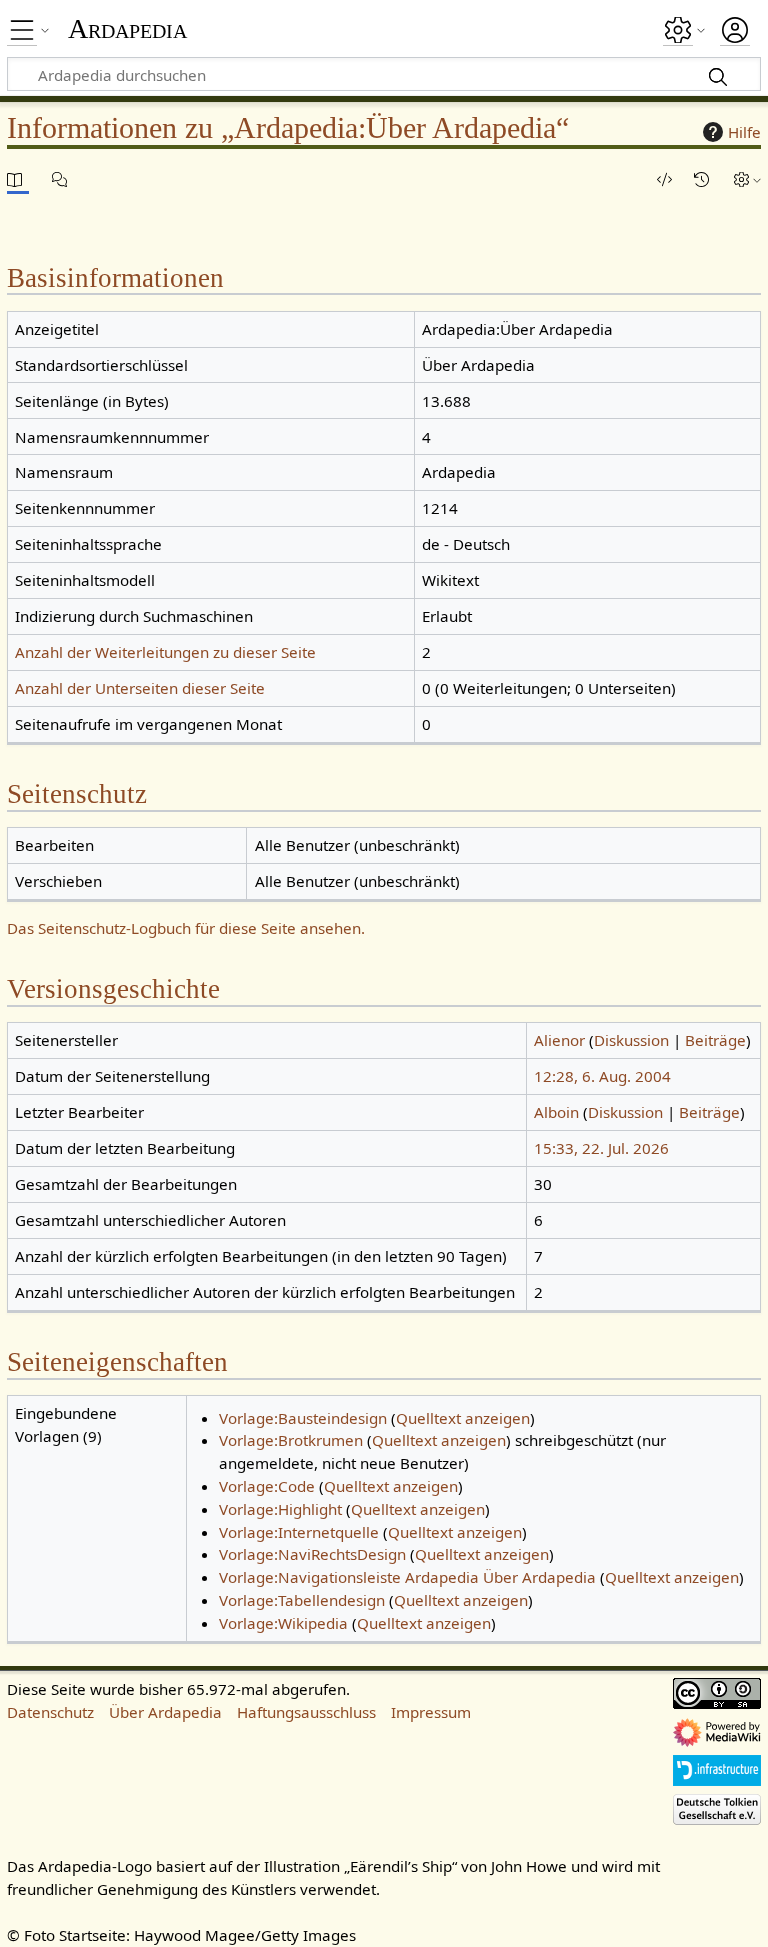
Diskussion (631, 1040)
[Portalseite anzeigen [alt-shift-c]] (18, 179)
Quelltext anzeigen (463, 1418)
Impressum (431, 1712)
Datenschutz (50, 1712)
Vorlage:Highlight (280, 1509)
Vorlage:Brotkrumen (291, 1440)
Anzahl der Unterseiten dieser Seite (140, 688)
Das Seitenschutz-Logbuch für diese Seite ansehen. (186, 928)
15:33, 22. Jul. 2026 (601, 1148)
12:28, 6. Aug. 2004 (602, 1076)
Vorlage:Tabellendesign (302, 1600)
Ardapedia (127, 29)
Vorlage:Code (267, 1486)
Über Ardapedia (165, 1712)
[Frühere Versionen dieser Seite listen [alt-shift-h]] (705, 179)
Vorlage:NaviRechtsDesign (312, 1554)
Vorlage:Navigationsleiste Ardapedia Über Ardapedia (407, 1577)
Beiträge (715, 1040)
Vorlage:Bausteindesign (303, 1418)
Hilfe (744, 132)
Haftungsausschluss (306, 1712)
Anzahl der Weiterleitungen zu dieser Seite (165, 652)
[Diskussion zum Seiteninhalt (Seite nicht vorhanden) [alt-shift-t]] (63, 179)
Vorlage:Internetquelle (299, 1532)
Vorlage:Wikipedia (283, 1623)
